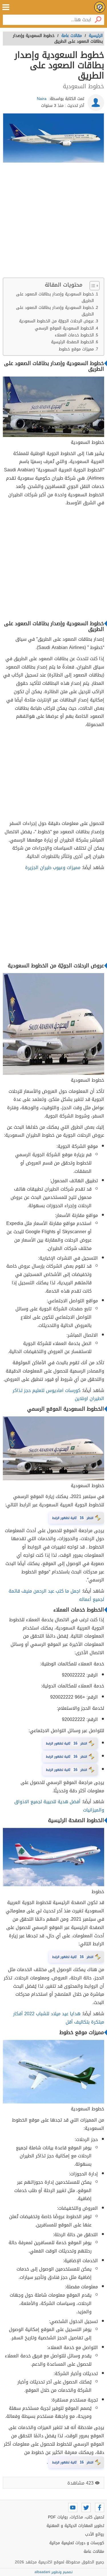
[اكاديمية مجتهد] (100, 7)
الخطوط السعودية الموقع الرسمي (64, 328)
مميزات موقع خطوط (76, 349)
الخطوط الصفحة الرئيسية (72, 342)
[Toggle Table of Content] (92, 286)
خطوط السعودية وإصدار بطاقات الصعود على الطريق (55, 297)
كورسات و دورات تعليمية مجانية (77, 2543)
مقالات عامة (94, 2552)
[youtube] (73, 2508)
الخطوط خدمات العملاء (74, 335)
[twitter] (86, 2508)
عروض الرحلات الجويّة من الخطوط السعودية (56, 321)
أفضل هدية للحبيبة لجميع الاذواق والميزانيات (59, 1806)
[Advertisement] (53, 222)
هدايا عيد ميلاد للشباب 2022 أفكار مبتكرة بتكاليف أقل (59, 2018)
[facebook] (100, 2508)
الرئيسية (96, 36)
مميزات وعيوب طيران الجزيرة (53, 868)
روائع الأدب (95, 2534)
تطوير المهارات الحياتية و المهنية (75, 2526)
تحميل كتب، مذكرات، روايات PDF (76, 2517)
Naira (42, 99)
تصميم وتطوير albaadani (53, 2572)
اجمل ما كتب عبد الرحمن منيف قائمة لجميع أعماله (56, 1595)
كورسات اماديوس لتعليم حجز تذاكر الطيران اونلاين (58, 1395)
